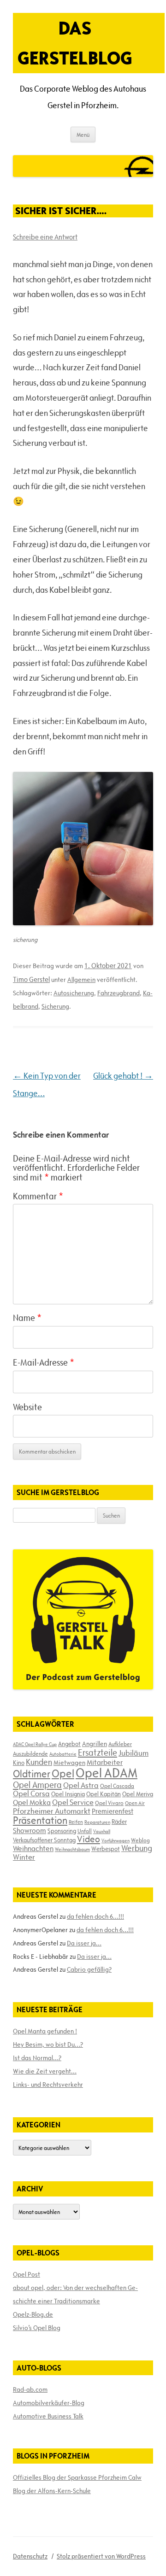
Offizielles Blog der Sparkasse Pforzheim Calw (77, 2477)
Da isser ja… (84, 1943)
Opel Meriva (138, 1794)
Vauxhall (102, 1831)
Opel (63, 1773)
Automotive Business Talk (48, 2416)
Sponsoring (62, 1831)
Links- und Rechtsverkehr (48, 2085)
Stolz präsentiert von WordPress (101, 2556)
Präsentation (40, 1820)
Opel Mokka (32, 1802)
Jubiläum (133, 1753)
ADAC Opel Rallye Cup (35, 1744)
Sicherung (55, 1006)
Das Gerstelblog (75, 43)
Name (27, 1318)
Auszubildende (30, 1753)
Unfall (85, 1831)
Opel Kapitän (104, 1794)
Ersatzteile (98, 1752)
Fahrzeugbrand (119, 993)
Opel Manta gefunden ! (45, 2031)
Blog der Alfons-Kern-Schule (52, 2491)
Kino (19, 1763)
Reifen (76, 1822)
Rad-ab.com (30, 2389)
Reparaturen (97, 1822)
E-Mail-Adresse (44, 1362)
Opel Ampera (37, 1785)
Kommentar (38, 1196)
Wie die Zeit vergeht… (45, 2071)
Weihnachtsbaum (72, 1849)
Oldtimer (32, 1774)
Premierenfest (113, 1811)
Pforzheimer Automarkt (52, 1811)
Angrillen (95, 1744)
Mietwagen (69, 1763)
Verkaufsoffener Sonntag (44, 1840)
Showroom (30, 1830)
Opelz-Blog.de (33, 2314)
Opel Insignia (68, 1794)
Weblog (140, 1840)
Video (89, 1839)
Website (27, 1407)
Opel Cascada (117, 1786)
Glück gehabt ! (123, 1076)
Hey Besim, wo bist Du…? (48, 2044)
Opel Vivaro (109, 1803)
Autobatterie (63, 1754)
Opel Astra (81, 1785)
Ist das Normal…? (37, 2058)
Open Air (135, 1803)
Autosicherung (74, 993)
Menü (83, 134)
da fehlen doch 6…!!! (95, 1916)
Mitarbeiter (105, 1762)
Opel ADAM (107, 1773)
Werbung (137, 1848)
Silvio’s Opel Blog (37, 2328)
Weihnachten (33, 1848)
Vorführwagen (116, 1840)
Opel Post (27, 2274)
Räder (119, 1822)
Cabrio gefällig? (89, 1969)
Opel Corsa (31, 1793)
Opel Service (73, 1802)
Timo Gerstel (31, 979)
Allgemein (81, 980)
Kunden (39, 1762)
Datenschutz (30, 2556)
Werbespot (106, 1849)
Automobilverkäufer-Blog (49, 2403)
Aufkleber (120, 1744)
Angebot (69, 1744)
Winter (24, 1857)
